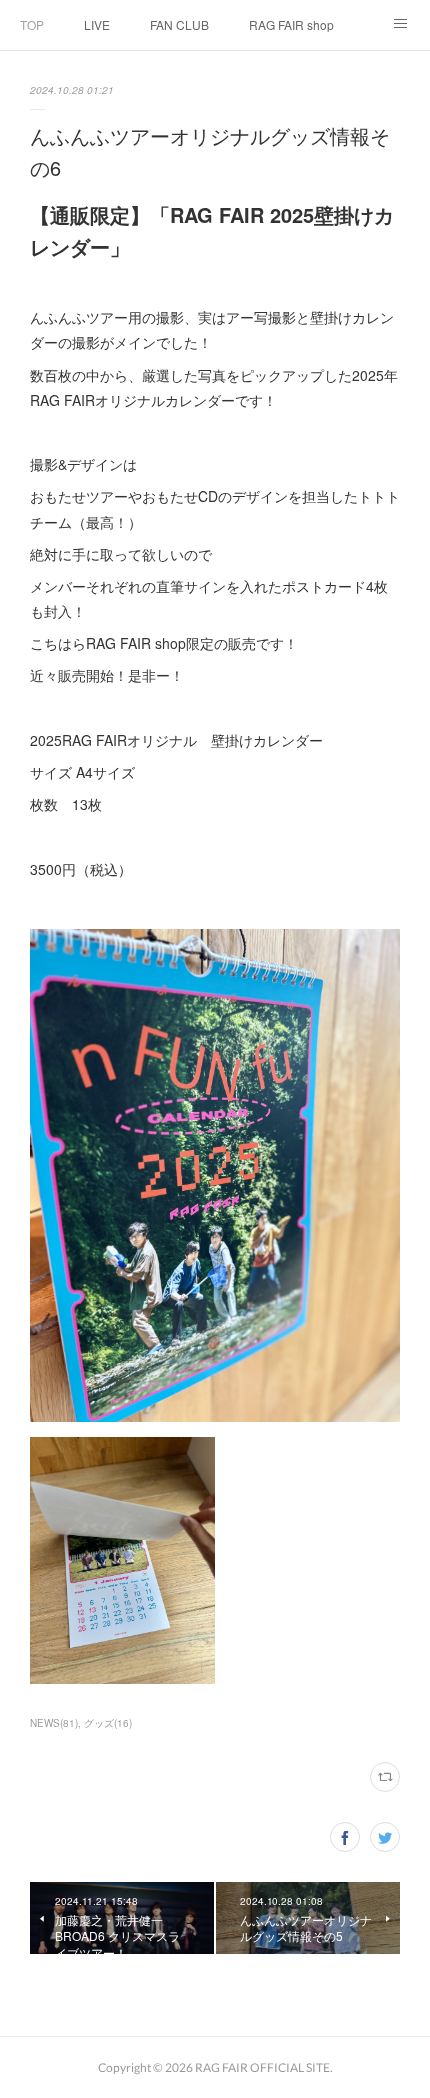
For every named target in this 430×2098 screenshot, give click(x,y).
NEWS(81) (54, 1723)
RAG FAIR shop (291, 24)
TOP (32, 24)
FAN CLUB (179, 24)
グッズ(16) (108, 1723)
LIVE (97, 24)
